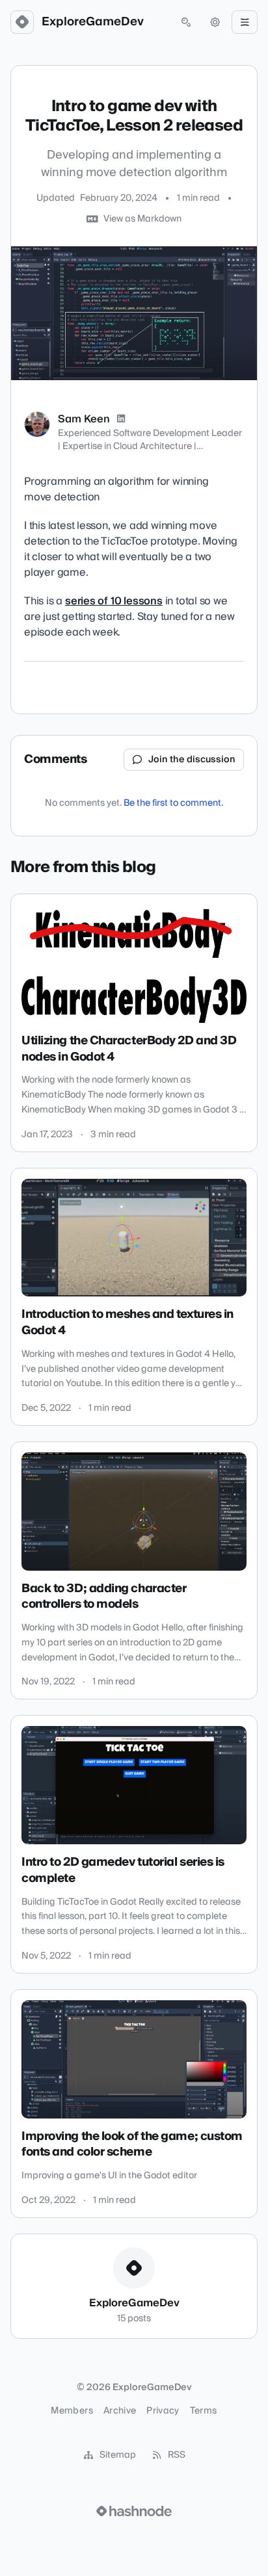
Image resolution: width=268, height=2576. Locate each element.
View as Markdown (142, 219)
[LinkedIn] (121, 419)
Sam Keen (84, 419)
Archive (120, 2411)
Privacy (163, 2411)
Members (72, 2411)
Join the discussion (192, 760)
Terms (204, 2411)
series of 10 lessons (114, 601)
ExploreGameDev (93, 22)
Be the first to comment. (173, 803)
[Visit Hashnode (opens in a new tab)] (134, 2511)
